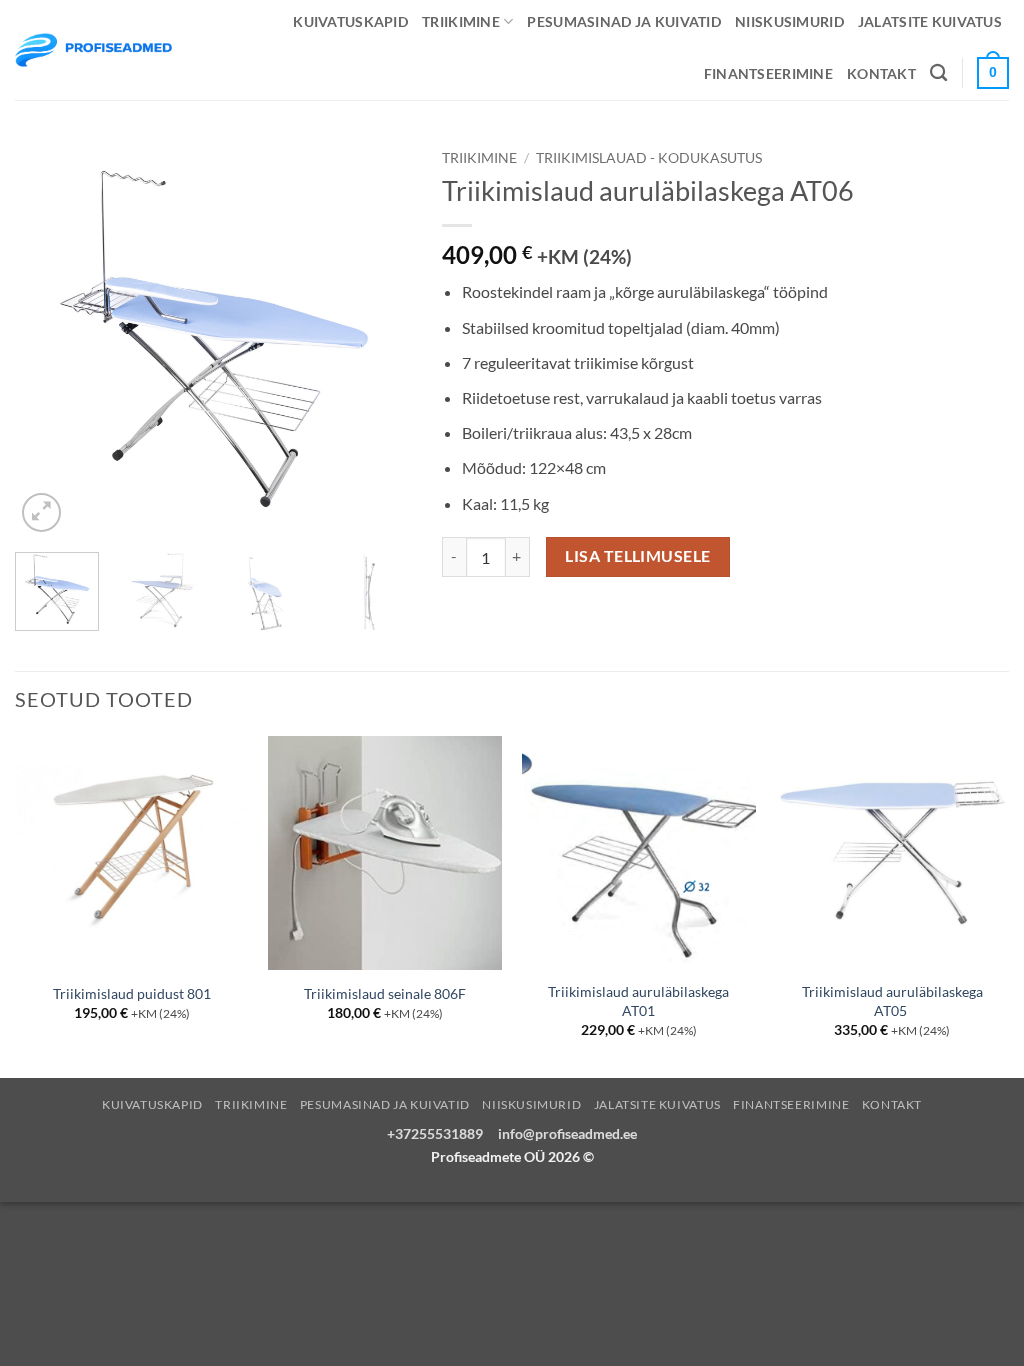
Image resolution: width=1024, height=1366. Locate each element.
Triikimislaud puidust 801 (132, 993)
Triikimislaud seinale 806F (385, 993)
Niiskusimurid (789, 21)
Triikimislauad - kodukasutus (649, 158)
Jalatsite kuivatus (930, 21)
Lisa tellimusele (637, 556)
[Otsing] (938, 73)
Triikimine (461, 21)
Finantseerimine (768, 73)
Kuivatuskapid (350, 21)
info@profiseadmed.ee (567, 1133)
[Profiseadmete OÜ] (93, 50)
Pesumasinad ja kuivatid (624, 21)
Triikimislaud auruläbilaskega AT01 (638, 1001)
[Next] (379, 338)
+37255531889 (435, 1133)
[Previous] (48, 338)
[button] (41, 512)
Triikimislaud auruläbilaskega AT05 (892, 1001)
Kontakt (881, 73)
